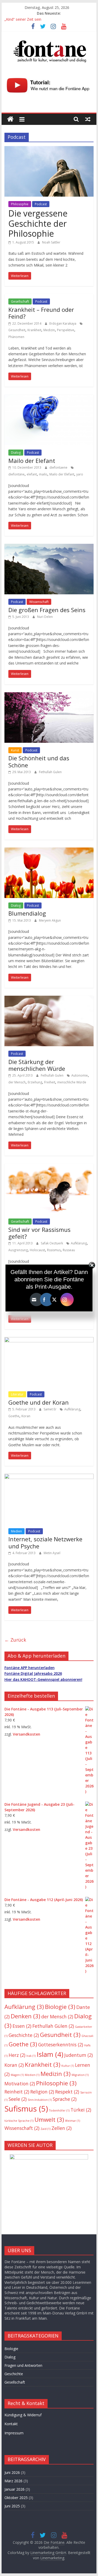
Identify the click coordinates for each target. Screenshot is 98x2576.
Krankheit (34, 330)
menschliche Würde (72, 1082)
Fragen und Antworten (23, 2365)
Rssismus (54, 1250)
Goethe (14, 1416)
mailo (43, 474)
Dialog (16, 453)
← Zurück (15, 1640)
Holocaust (37, 1250)
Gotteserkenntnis (61, 2045)
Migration (80, 2075)
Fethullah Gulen (50, 772)
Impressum (14, 2433)
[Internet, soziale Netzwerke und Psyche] (49, 1477)
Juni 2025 (12, 2506)
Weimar (73, 2121)
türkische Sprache (19, 2121)
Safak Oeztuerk (52, 1243)
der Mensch (17, 1082)
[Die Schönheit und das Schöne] (49, 695)
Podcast (41, 204)
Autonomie (80, 1075)
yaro (80, 474)
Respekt (67, 2092)
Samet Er (50, 1409)
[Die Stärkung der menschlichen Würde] (49, 999)
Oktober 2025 (16, 2498)
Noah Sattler (51, 242)
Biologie (60, 2007)
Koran (26, 1416)
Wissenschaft (39, 602)
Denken (25, 2016)
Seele (18, 2099)
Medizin (49, 330)
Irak (31, 2056)
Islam (50, 2054)
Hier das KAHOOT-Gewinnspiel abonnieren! (43, 1679)
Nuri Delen (45, 617)
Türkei (81, 2110)
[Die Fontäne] (10, 119)
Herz (17, 2055)
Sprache (65, 2099)
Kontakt (11, 2424)
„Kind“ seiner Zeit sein (23, 19)
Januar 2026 (15, 2489)
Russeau (69, 1250)
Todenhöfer (59, 2110)
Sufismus (26, 2109)
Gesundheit (17, 330)
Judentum (79, 2055)
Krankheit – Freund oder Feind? (41, 313)
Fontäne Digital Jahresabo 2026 (33, 1673)
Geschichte (24, 2035)
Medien (16, 1531)
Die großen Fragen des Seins (47, 610)
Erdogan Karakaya (63, 323)
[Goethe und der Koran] (49, 1340)
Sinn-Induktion (40, 2100)
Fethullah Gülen (53, 2026)
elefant (32, 474)
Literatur (17, 1394)
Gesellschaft (20, 301)
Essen (22, 2026)
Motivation (20, 2084)
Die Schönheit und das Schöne (39, 761)
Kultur (68, 2066)
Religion (42, 2092)
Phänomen (16, 337)
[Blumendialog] (49, 851)
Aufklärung (79, 1243)
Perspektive (66, 330)
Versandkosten (27, 1734)
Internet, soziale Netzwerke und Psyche (45, 1542)
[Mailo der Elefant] (49, 398)
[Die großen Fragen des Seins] (49, 547)
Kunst (15, 750)
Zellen (62, 2128)
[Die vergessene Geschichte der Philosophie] (49, 149)
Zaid (45, 2129)
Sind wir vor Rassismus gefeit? (39, 1233)
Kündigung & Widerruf (23, 2415)
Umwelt (49, 2120)
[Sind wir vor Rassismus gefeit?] (49, 1167)
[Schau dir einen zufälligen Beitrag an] (88, 119)
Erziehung (35, 1082)
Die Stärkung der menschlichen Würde (37, 1065)
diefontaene (59, 467)
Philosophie (20, 204)
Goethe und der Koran (39, 1402)
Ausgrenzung (18, 1250)
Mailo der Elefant (32, 461)
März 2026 (13, 2481)
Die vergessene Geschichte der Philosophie (38, 223)
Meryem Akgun (50, 920)
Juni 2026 (12, 2472)
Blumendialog (27, 913)
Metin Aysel (52, 1553)
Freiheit (50, 1082)
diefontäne (16, 474)
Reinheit (17, 2092)
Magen (17, 2075)
